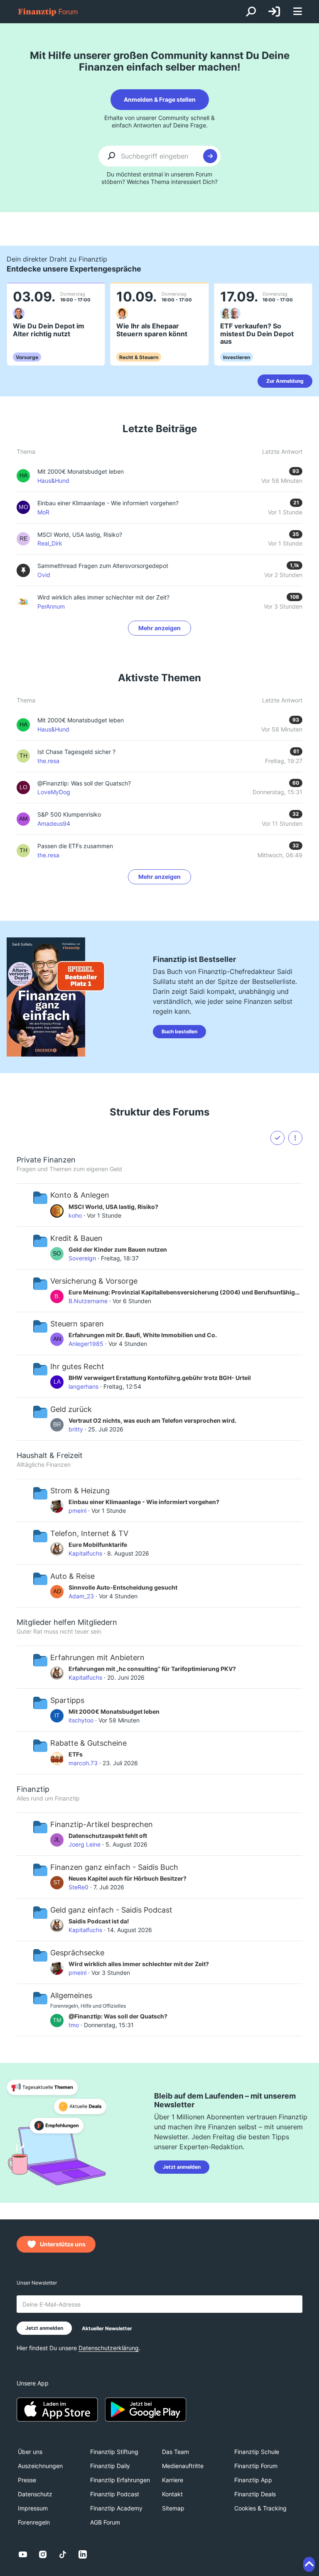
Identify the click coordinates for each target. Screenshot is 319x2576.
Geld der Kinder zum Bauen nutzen (118, 1249)
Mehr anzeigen (159, 628)
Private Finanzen (46, 1160)
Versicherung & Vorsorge (94, 1281)
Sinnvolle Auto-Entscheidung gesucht (123, 1587)
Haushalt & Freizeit (50, 1455)
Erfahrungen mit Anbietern (97, 1657)
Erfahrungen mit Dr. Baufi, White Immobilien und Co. (143, 1335)
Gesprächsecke (77, 1953)
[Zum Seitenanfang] (309, 2564)
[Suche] (251, 12)
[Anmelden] (274, 12)
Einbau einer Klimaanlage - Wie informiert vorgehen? (144, 1502)
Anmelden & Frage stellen (160, 99)
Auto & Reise (72, 1576)
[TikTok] (63, 2554)
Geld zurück (71, 1409)
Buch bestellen (179, 1031)
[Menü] (297, 12)
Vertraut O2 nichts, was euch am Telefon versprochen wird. (152, 1420)
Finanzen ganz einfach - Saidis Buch (114, 1867)
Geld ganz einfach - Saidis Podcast (111, 1910)
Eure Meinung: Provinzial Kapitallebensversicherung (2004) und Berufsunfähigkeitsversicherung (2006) (185, 1292)
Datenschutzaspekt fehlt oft (108, 1836)
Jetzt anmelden (182, 2167)
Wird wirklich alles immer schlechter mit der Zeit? (139, 1964)
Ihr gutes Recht (77, 1366)
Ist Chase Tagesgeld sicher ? (76, 752)
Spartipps (67, 1700)
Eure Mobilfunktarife (98, 1545)
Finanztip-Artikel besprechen (102, 1824)
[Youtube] (23, 2554)
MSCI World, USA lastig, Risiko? (113, 1207)
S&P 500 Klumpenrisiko (69, 814)
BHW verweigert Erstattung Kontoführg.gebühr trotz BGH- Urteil (160, 1378)
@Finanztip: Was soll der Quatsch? (84, 783)
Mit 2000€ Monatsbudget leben (81, 720)
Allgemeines (71, 1995)
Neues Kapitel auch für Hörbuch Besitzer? (128, 1878)
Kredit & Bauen (76, 1238)
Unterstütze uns (63, 2244)
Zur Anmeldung (285, 381)
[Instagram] (43, 2554)
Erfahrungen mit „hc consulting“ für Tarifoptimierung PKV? (152, 1669)
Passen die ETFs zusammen (75, 846)
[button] (295, 1138)
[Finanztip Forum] (48, 12)
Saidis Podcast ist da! (99, 1921)
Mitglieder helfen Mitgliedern (67, 1622)
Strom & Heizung (80, 1491)
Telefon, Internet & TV (89, 1533)
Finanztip (33, 1789)
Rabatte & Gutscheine (88, 1743)
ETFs (76, 1754)
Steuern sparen (77, 1324)
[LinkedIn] (83, 2554)
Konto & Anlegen (80, 1195)
